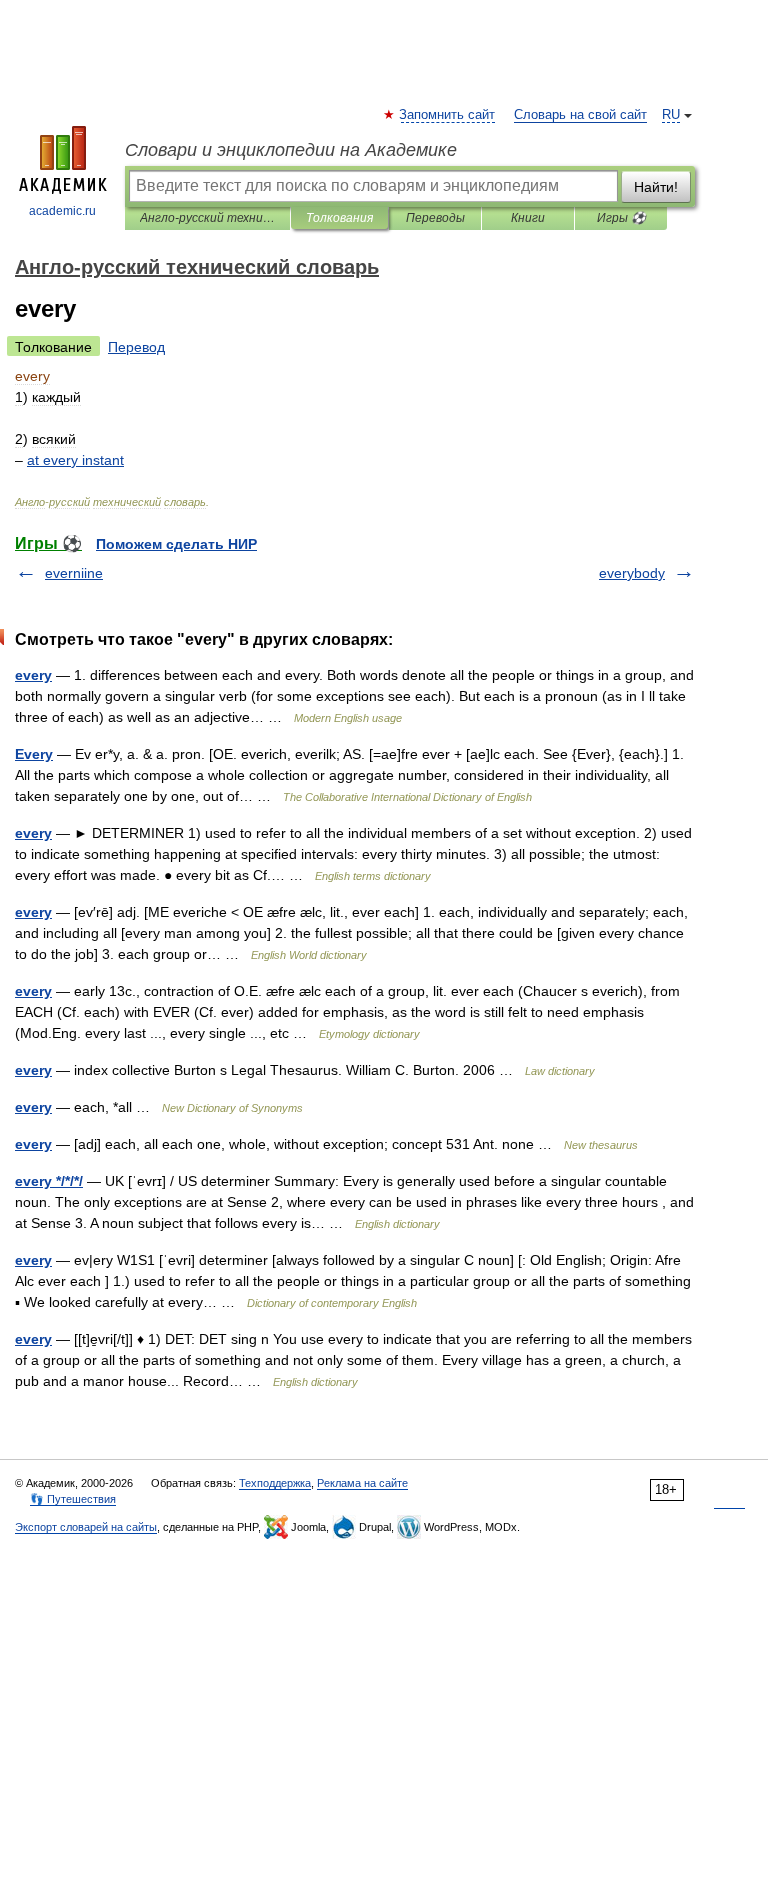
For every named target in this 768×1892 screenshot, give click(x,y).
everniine (74, 573)
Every (34, 754)
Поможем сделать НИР (176, 544)
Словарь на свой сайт (580, 115)
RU (671, 115)
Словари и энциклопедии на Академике (291, 150)
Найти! (656, 187)
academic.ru (62, 211)
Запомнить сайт (448, 115)
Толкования (339, 218)
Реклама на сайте (362, 1483)
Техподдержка (275, 1483)
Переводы (435, 218)
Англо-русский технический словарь (207, 218)
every (33, 675)
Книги (528, 218)
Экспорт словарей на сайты (86, 1527)
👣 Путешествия (73, 1499)
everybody (632, 573)
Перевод (136, 347)
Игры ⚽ (621, 218)
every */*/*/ (49, 1181)
